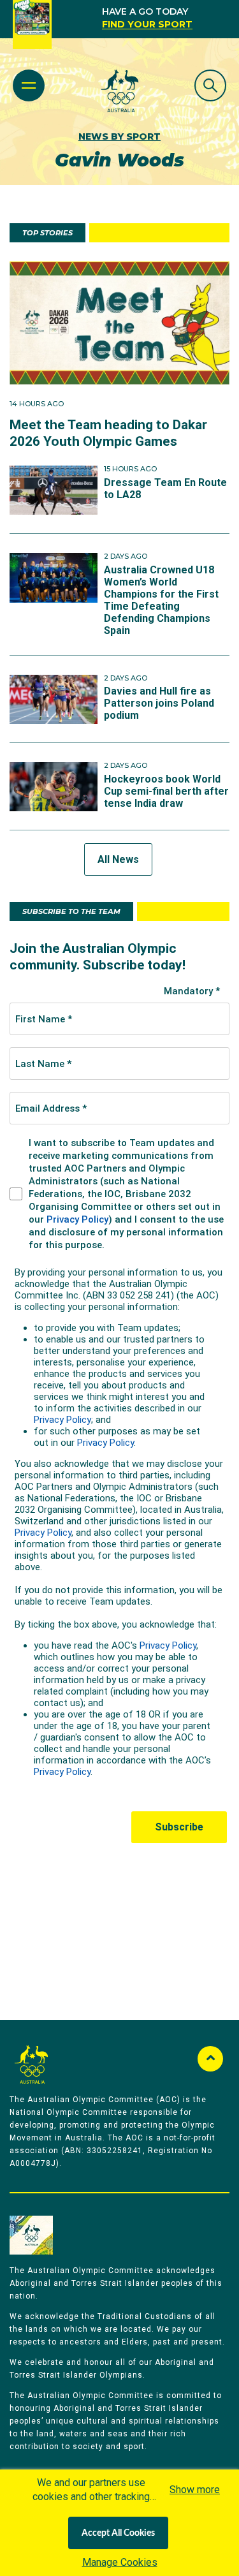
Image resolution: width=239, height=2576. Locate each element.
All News (118, 859)
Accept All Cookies (118, 2533)
